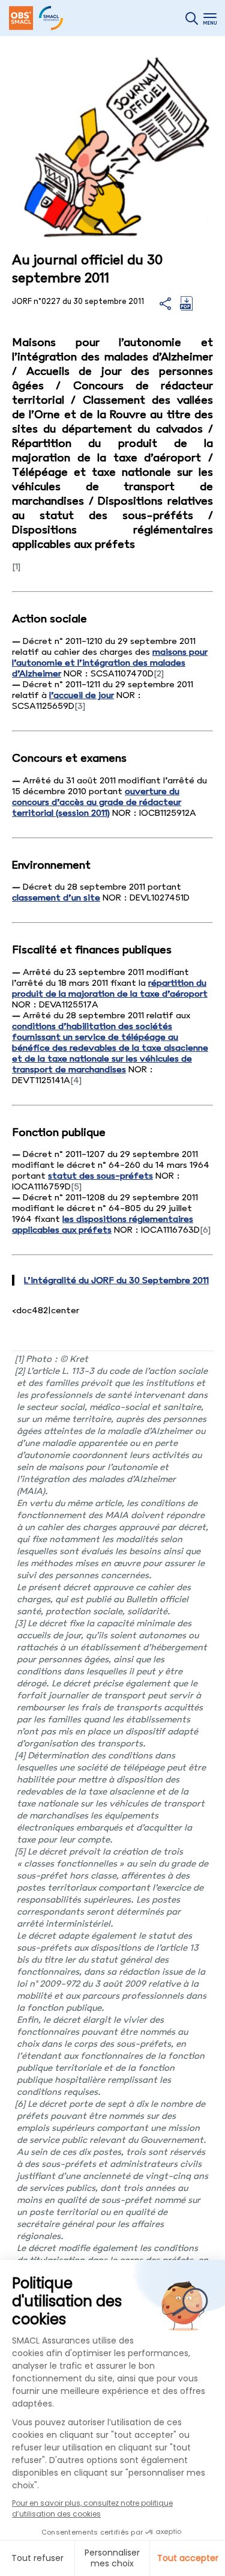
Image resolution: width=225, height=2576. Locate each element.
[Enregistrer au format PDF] (186, 308)
